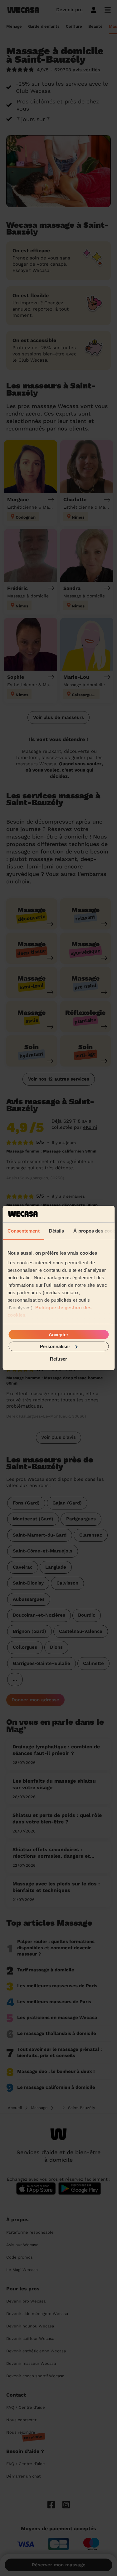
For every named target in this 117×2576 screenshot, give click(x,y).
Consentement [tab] (23, 1231)
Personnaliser (55, 1346)
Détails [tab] (56, 1231)
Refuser (58, 1359)
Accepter (58, 1334)
